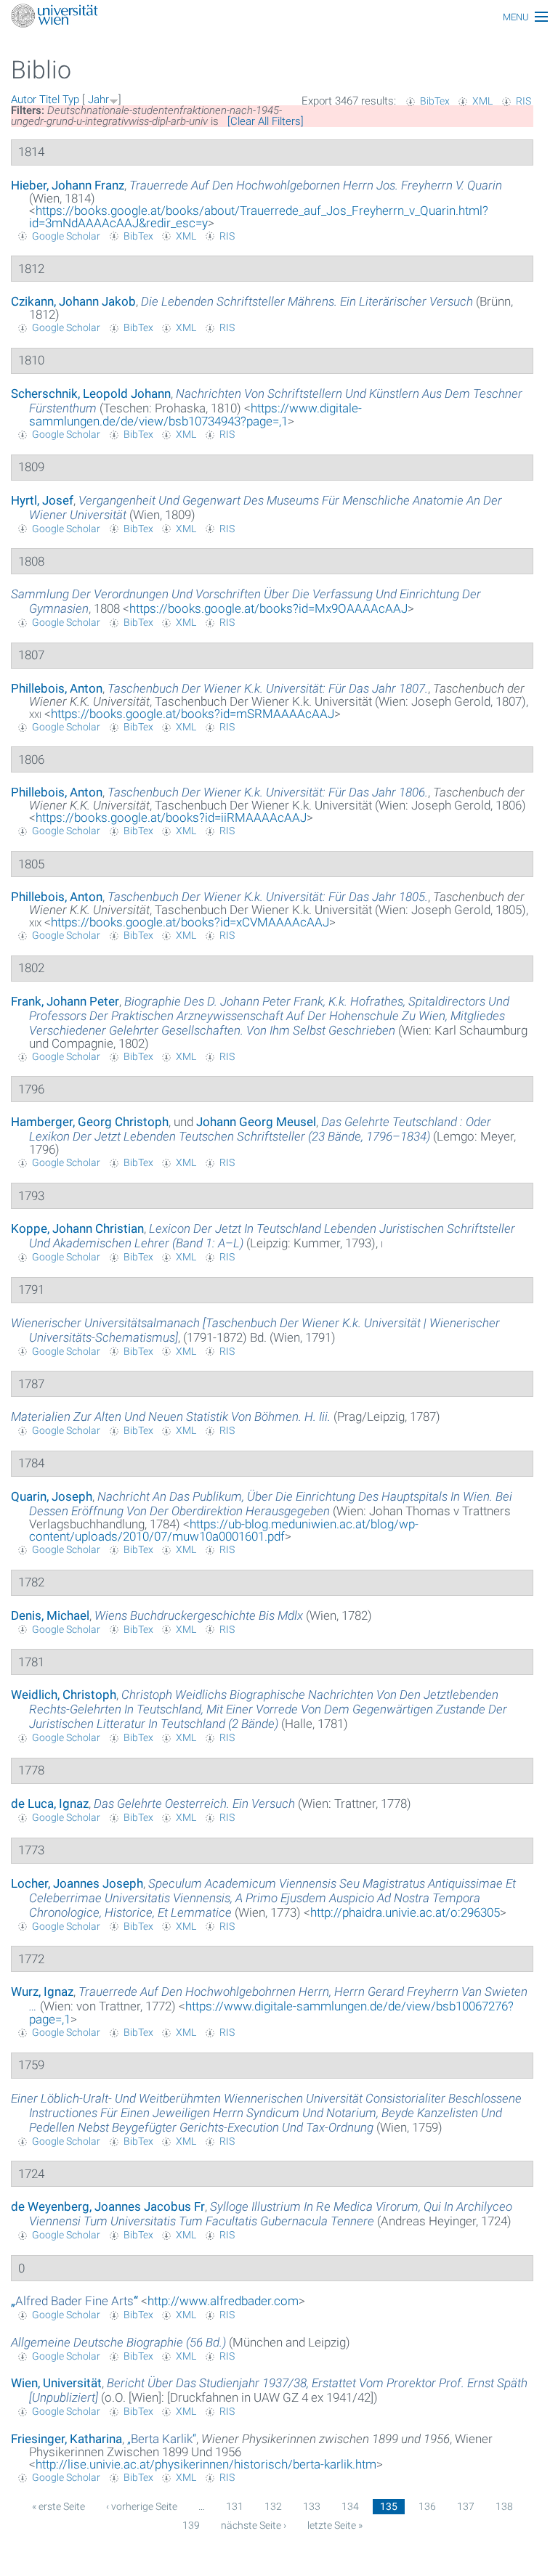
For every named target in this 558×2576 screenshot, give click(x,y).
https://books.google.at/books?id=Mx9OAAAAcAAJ (268, 608)
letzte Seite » (335, 2525)
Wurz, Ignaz (42, 1992)
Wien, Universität (56, 2383)
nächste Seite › (254, 2525)
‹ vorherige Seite (142, 2506)
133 (312, 2506)
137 (466, 2506)
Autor (24, 99)
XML (482, 101)
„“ (74, 2301)
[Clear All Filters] (266, 121)
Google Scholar (66, 236)
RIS (523, 101)
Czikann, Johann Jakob (73, 301)
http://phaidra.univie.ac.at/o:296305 (405, 1912)
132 (273, 2506)
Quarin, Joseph (52, 1496)
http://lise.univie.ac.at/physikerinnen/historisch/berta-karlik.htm (206, 2464)
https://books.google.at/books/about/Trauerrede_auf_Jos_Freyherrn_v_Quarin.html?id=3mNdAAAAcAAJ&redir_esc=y (259, 217)
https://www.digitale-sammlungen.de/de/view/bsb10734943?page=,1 (195, 415)
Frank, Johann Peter (65, 1001)
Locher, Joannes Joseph (77, 1883)
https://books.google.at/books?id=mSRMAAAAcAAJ (193, 714)
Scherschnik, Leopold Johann (91, 394)
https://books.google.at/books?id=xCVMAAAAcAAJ (190, 922)
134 (350, 2506)
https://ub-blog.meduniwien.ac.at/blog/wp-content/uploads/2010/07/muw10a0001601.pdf (224, 1530)
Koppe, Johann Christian (77, 1228)
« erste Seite (58, 2506)
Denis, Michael (50, 1615)
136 (427, 2506)
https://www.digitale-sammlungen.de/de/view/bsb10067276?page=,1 (271, 2013)
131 (235, 2506)
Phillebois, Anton (57, 688)
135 (389, 2506)
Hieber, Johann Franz (68, 185)
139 (191, 2525)
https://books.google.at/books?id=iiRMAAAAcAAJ (171, 818)
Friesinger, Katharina (66, 2439)
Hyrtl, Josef (42, 500)
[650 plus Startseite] (279, 17)
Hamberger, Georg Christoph (90, 1122)
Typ (71, 99)
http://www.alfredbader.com (223, 2301)
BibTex (435, 101)
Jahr (98, 99)
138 (504, 2506)
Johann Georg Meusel (256, 1122)
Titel (49, 99)
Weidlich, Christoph (64, 1695)
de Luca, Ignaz (50, 1803)
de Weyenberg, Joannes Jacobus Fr (108, 2206)
